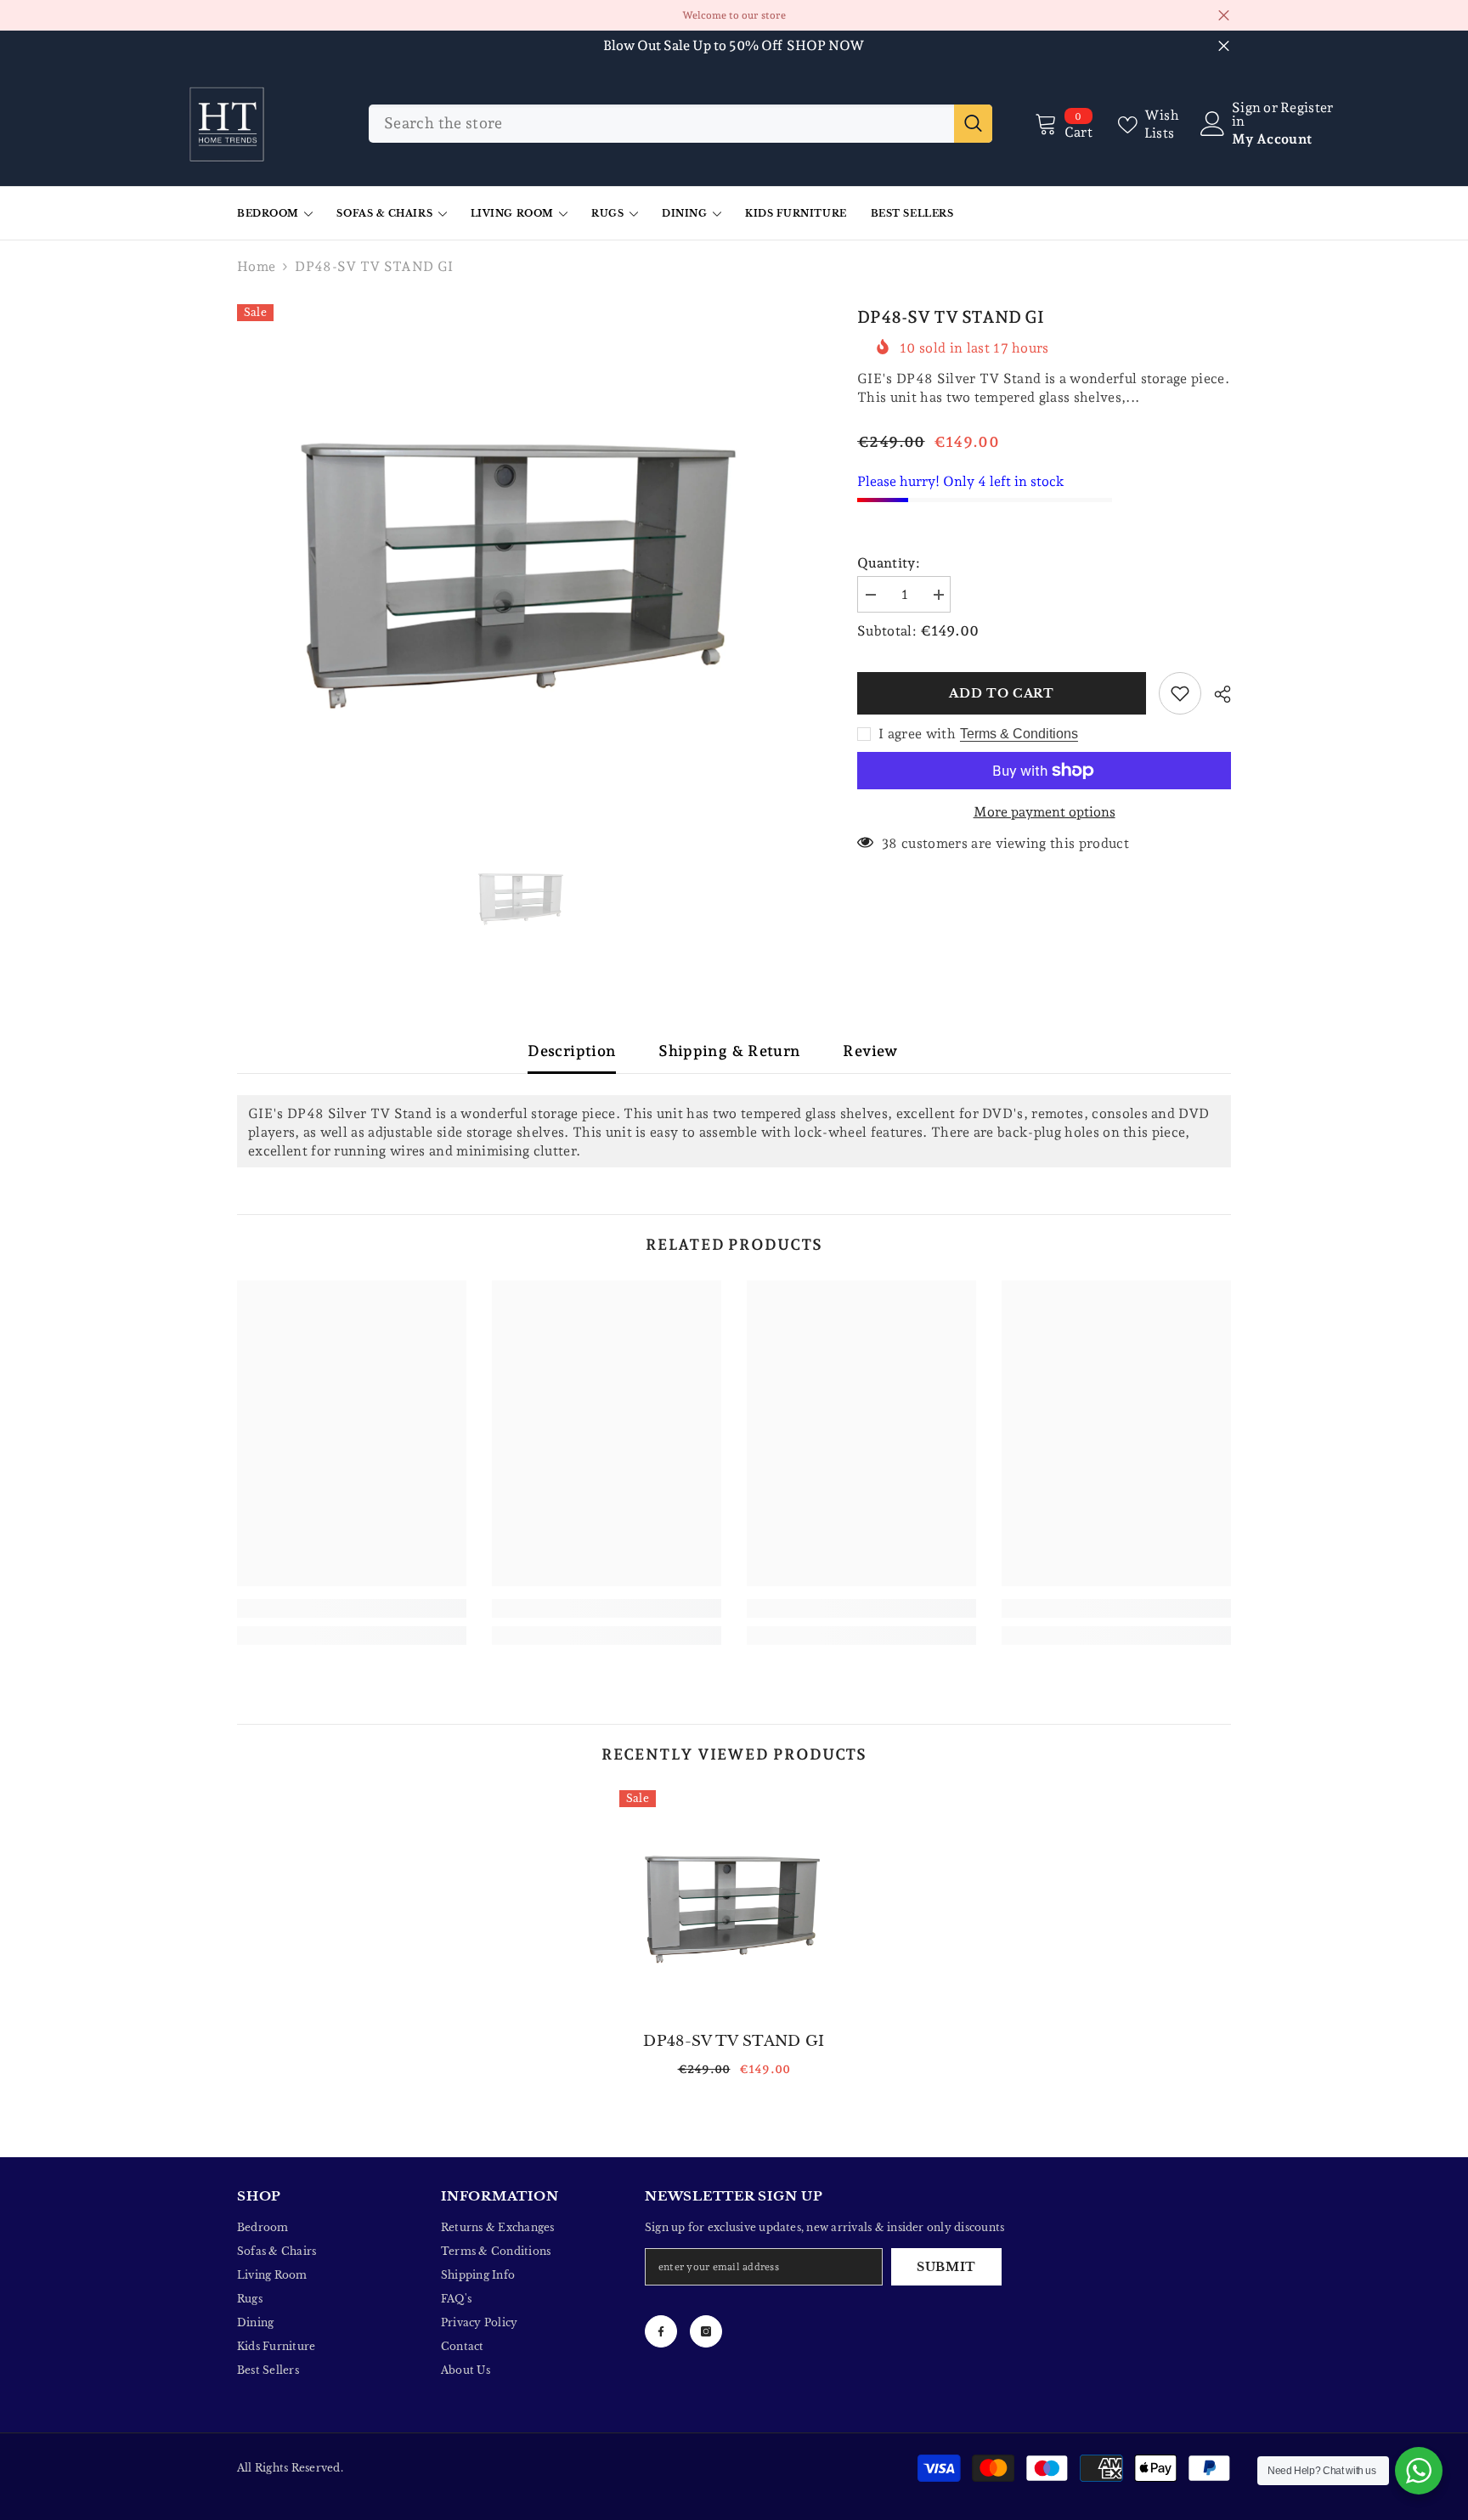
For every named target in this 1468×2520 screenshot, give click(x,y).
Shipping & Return (729, 1051)
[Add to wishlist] (1180, 693)
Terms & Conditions (1019, 734)
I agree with (917, 734)
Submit (946, 2267)
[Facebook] (661, 2331)
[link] (352, 1608)
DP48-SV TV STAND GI (734, 2041)
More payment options (1045, 812)
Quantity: (889, 563)
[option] (522, 564)
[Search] (680, 124)
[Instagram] (706, 2331)
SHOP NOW (826, 45)
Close (1224, 16)
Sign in (1246, 115)
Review (870, 1051)
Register (1307, 108)
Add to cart (1002, 693)
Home (256, 266)
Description (572, 1051)
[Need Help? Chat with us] (1419, 2471)
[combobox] (661, 124)
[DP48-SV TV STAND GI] (734, 1905)
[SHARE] (1216, 694)
